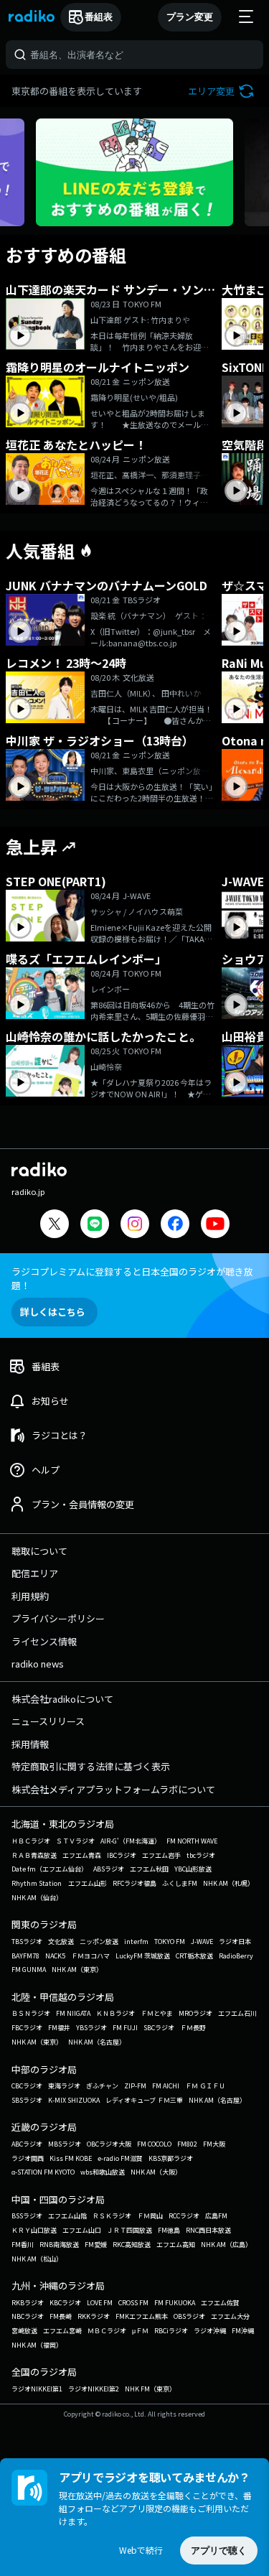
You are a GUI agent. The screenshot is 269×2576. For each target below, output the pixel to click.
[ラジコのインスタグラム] (135, 1224)
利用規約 (30, 1596)
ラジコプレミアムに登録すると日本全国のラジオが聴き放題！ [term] (132, 1278)
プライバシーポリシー (58, 1618)
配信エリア (35, 1573)
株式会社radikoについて (62, 1699)
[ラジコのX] (55, 1226)
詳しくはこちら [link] (53, 1312)
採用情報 (30, 1744)
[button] (223, 91)
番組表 (99, 17)
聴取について (39, 1551)
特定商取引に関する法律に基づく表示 (91, 1766)
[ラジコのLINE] (95, 1226)
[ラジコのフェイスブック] (175, 1226)
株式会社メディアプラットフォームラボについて (113, 1789)
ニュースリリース (48, 1721)
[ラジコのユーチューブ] (215, 1226)
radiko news (38, 1664)
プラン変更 (190, 17)
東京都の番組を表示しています (77, 91)
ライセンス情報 (44, 1641)
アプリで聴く (219, 2551)
